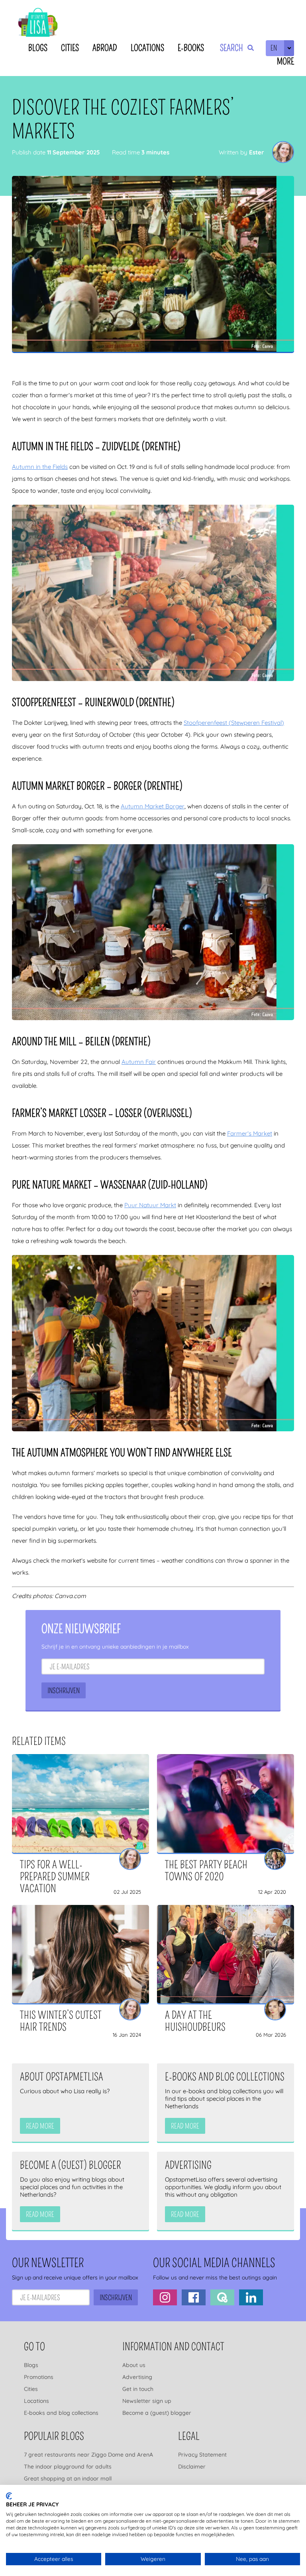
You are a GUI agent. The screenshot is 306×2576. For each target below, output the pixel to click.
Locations (147, 48)
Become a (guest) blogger (157, 2413)
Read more (40, 2126)
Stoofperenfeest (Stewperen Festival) (234, 723)
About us (134, 2365)
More (285, 61)
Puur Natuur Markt (150, 1205)
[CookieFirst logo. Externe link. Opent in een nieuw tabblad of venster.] (9, 2496)
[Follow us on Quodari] (222, 2297)
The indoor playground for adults (68, 2467)
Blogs (38, 48)
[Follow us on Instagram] (165, 2297)
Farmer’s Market (250, 1133)
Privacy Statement (202, 2455)
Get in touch (138, 2389)
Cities (70, 48)
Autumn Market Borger (153, 806)
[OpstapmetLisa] (38, 24)
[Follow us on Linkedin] (251, 2297)
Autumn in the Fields (40, 467)
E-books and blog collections (61, 2413)
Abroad (105, 48)
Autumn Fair (139, 1062)
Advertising (137, 2377)
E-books (191, 48)
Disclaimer (192, 2467)
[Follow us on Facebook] (194, 2297)
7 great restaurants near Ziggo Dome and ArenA (88, 2455)
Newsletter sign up (147, 2401)
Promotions (39, 2377)
